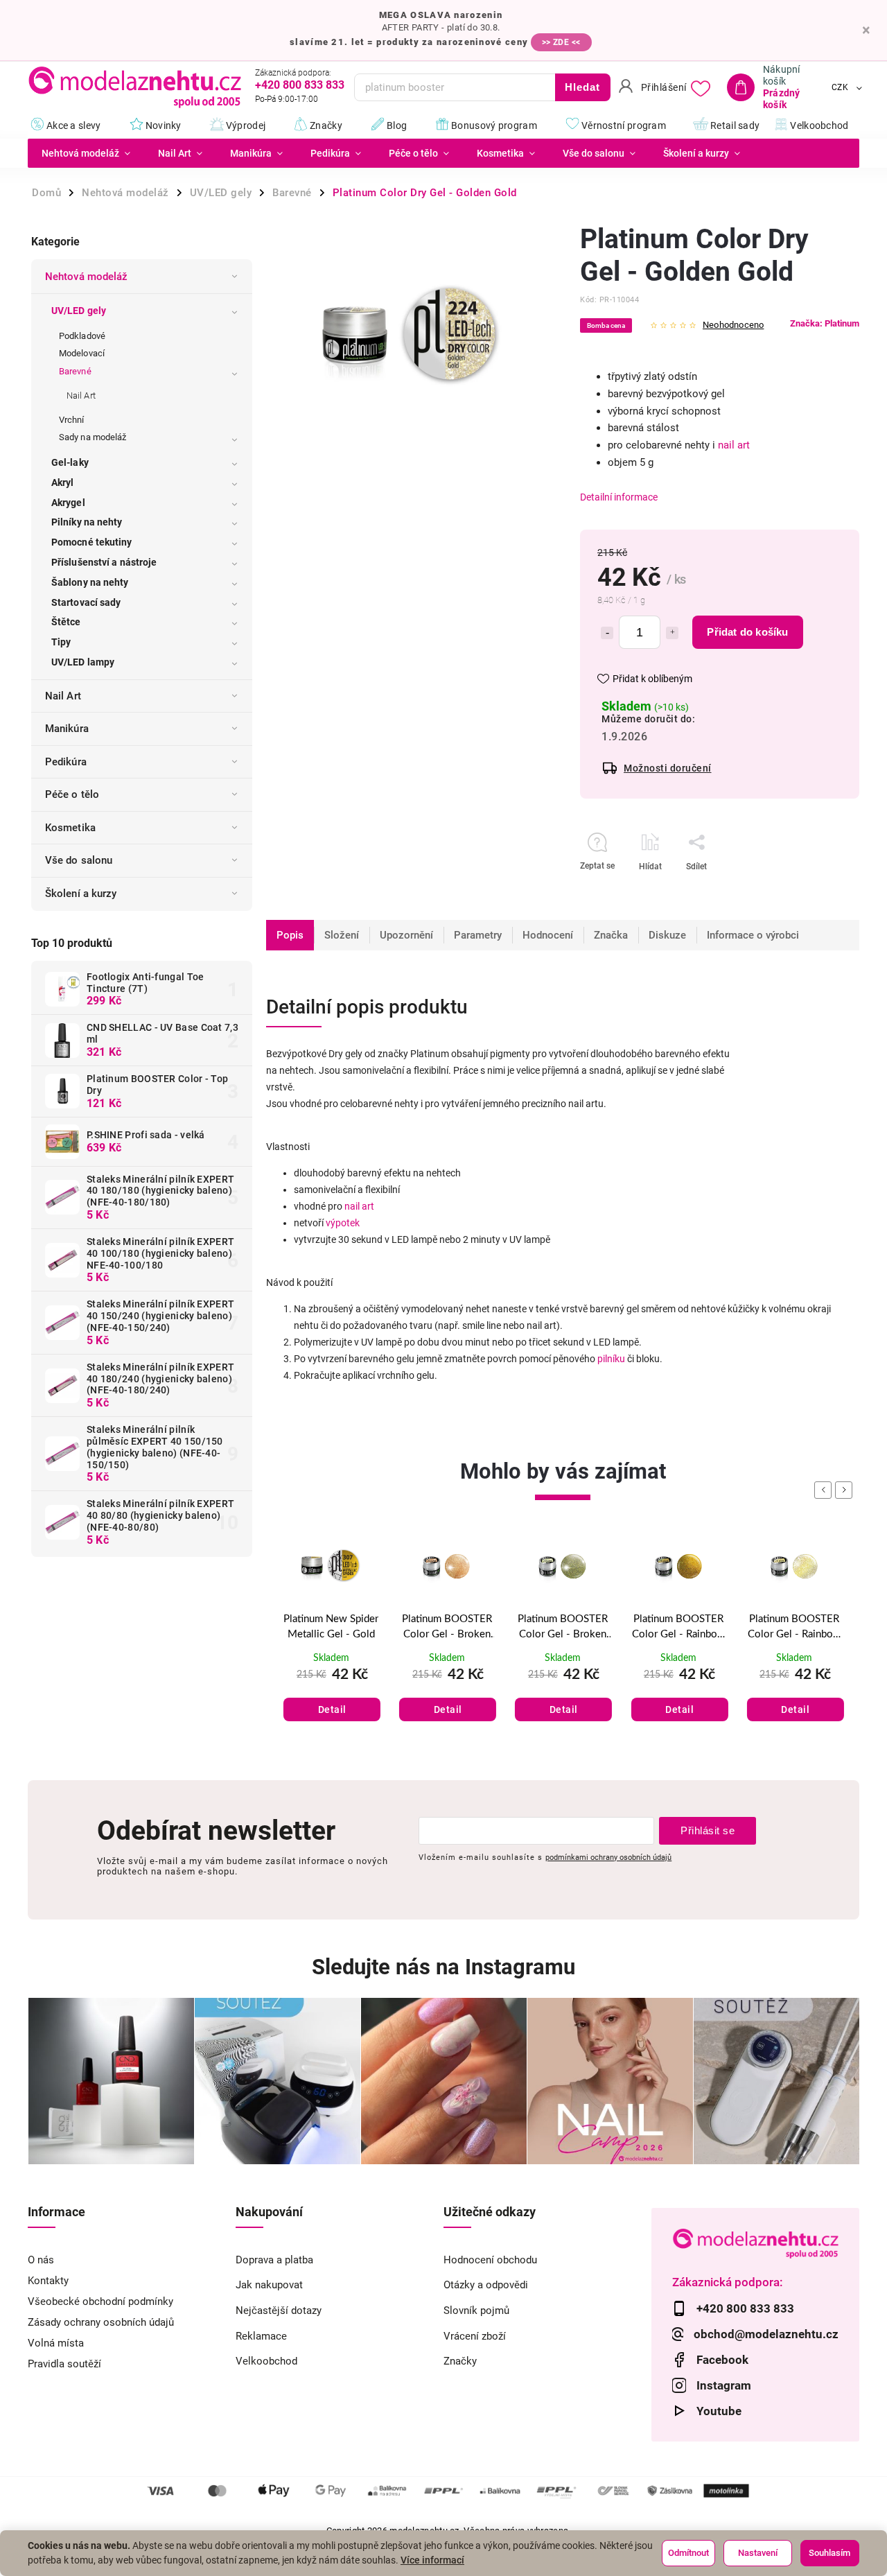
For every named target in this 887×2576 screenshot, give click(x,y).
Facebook (722, 2360)
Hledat (582, 87)
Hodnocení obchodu (490, 2260)
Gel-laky (70, 462)
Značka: (825, 323)
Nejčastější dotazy (279, 2310)
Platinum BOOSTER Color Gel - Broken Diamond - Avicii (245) (331, 1628)
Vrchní (72, 420)
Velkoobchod (266, 2361)
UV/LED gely (79, 311)
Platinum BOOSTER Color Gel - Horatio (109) (794, 1628)
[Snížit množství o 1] (607, 633)
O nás (41, 2260)
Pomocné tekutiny (92, 542)
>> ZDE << (561, 42)
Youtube (719, 2411)
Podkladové (82, 336)
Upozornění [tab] (406, 935)
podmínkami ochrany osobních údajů (608, 1857)
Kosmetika (70, 828)
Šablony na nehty (90, 582)
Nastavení (758, 2553)
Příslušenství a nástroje (104, 562)
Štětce (66, 622)
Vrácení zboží (475, 2336)
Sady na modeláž (93, 437)
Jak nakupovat (269, 2285)
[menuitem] (86, 153)
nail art (734, 445)
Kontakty (48, 2281)
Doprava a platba (274, 2260)
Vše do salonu (79, 860)
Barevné (75, 371)
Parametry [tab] (478, 935)
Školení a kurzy (81, 894)
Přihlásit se (708, 1830)
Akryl (63, 482)
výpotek (343, 1223)
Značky (460, 2361)
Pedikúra (66, 762)
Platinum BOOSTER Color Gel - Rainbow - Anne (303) (679, 1628)
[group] (331, 1645)
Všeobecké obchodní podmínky (100, 2301)
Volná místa (56, 2343)
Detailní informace (619, 497)
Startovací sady (86, 602)
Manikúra (67, 729)
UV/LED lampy (83, 662)
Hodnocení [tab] (548, 935)
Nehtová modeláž (87, 277)
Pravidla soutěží (64, 2364)
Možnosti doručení (668, 768)
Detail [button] (332, 1709)
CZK (840, 87)
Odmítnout (688, 2553)
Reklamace (261, 2336)
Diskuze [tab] (667, 935)
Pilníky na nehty (87, 522)
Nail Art (81, 395)
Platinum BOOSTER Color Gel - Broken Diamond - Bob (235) (447, 1628)
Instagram (724, 2385)
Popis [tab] (290, 935)
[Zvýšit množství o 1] (672, 633)
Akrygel (68, 503)
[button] (331, 1694)
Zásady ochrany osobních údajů (101, 2322)
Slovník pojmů (476, 2310)
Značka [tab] (611, 935)
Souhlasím (829, 2553)
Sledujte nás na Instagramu (443, 1967)
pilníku (611, 1359)
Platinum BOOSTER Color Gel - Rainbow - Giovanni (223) (562, 1628)
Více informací (432, 2560)
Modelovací (82, 353)
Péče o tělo (72, 794)
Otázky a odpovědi (486, 2285)
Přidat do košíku (747, 632)
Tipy (61, 642)
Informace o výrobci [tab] (753, 935)
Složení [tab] (342, 935)
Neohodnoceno (733, 325)
